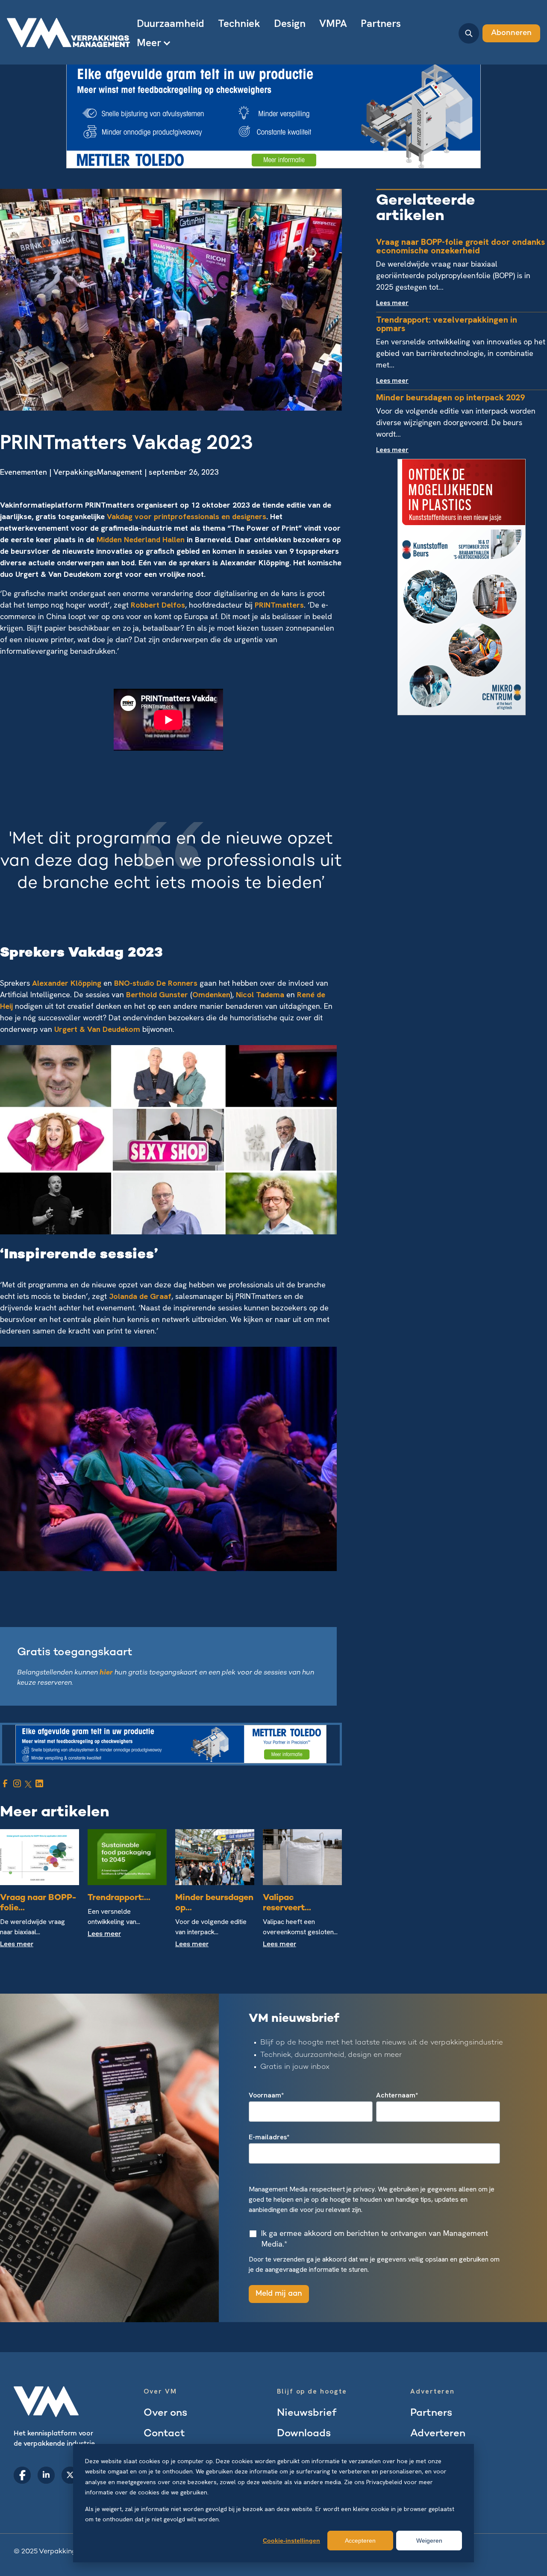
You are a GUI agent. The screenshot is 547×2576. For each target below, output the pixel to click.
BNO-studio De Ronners (156, 983)
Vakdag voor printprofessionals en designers (187, 516)
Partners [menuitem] (381, 23)
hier (107, 1673)
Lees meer (17, 1945)
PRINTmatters (279, 605)
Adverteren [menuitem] (438, 2434)
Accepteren (360, 2541)
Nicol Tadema (260, 994)
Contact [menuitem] (164, 2434)
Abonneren (511, 33)
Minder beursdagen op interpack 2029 (450, 397)
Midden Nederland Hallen (141, 539)
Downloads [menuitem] (304, 2434)
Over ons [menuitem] (165, 2413)
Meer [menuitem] (149, 43)
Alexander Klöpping (67, 983)
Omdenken (211, 994)
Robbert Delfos (158, 605)
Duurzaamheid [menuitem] (171, 23)
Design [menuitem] (290, 23)
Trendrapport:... (119, 1898)
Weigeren (429, 2541)
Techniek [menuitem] (239, 23)
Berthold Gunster (157, 994)
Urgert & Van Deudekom (97, 1029)
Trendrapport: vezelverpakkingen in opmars (447, 324)
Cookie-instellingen (291, 2541)
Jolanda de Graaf (140, 1296)
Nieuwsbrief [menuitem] (307, 2413)
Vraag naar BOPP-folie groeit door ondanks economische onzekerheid (460, 246)
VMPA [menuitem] (333, 23)
